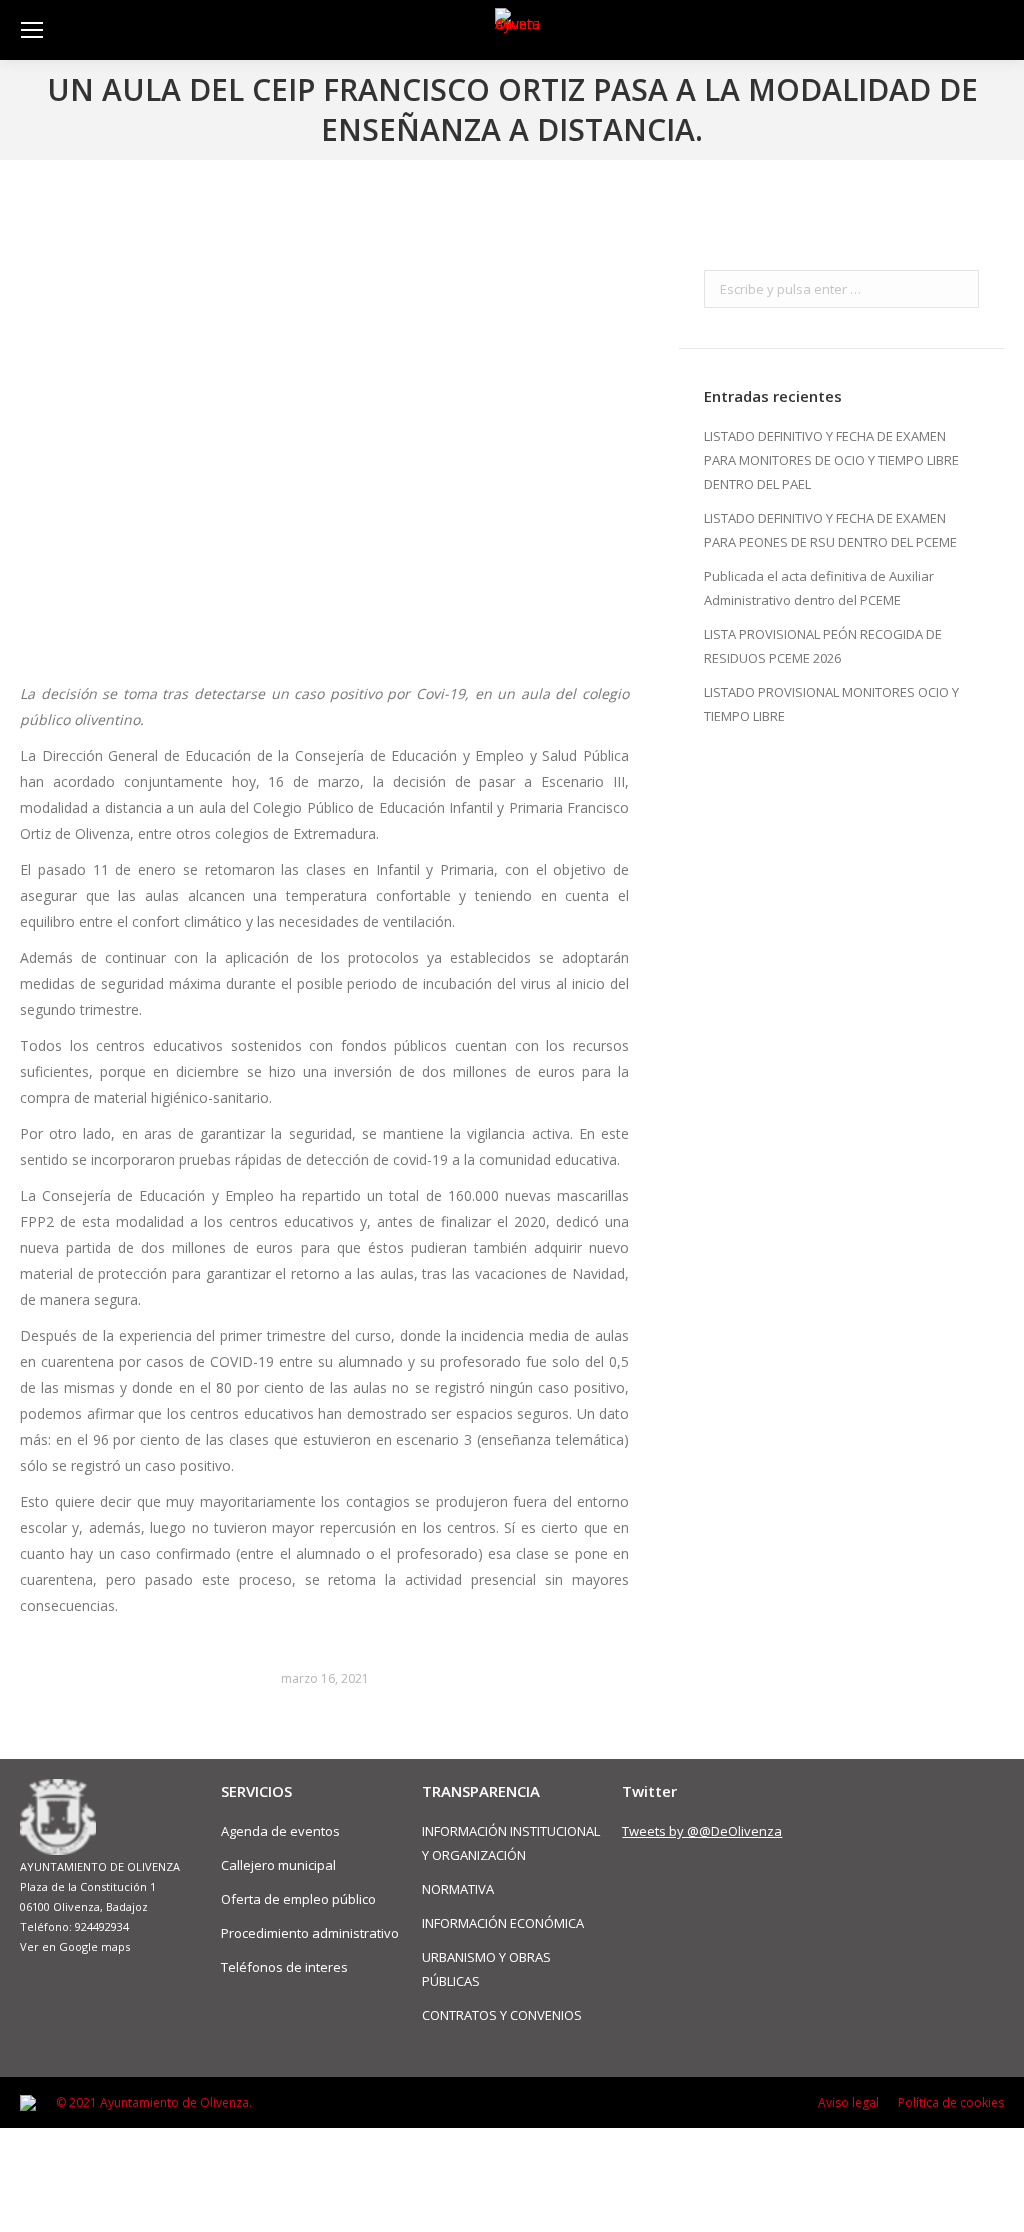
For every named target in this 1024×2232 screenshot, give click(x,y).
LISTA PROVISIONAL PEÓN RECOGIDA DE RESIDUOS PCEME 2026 (823, 646)
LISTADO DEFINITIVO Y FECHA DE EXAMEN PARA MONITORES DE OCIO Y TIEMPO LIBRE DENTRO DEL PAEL (831, 460)
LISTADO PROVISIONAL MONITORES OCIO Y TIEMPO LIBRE (831, 704)
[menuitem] (848, 2103)
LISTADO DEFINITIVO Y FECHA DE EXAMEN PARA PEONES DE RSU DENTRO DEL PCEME (830, 530)
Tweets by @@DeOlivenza (702, 1831)
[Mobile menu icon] (32, 30)
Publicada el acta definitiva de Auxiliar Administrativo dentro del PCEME (819, 588)
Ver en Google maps (75, 1946)
